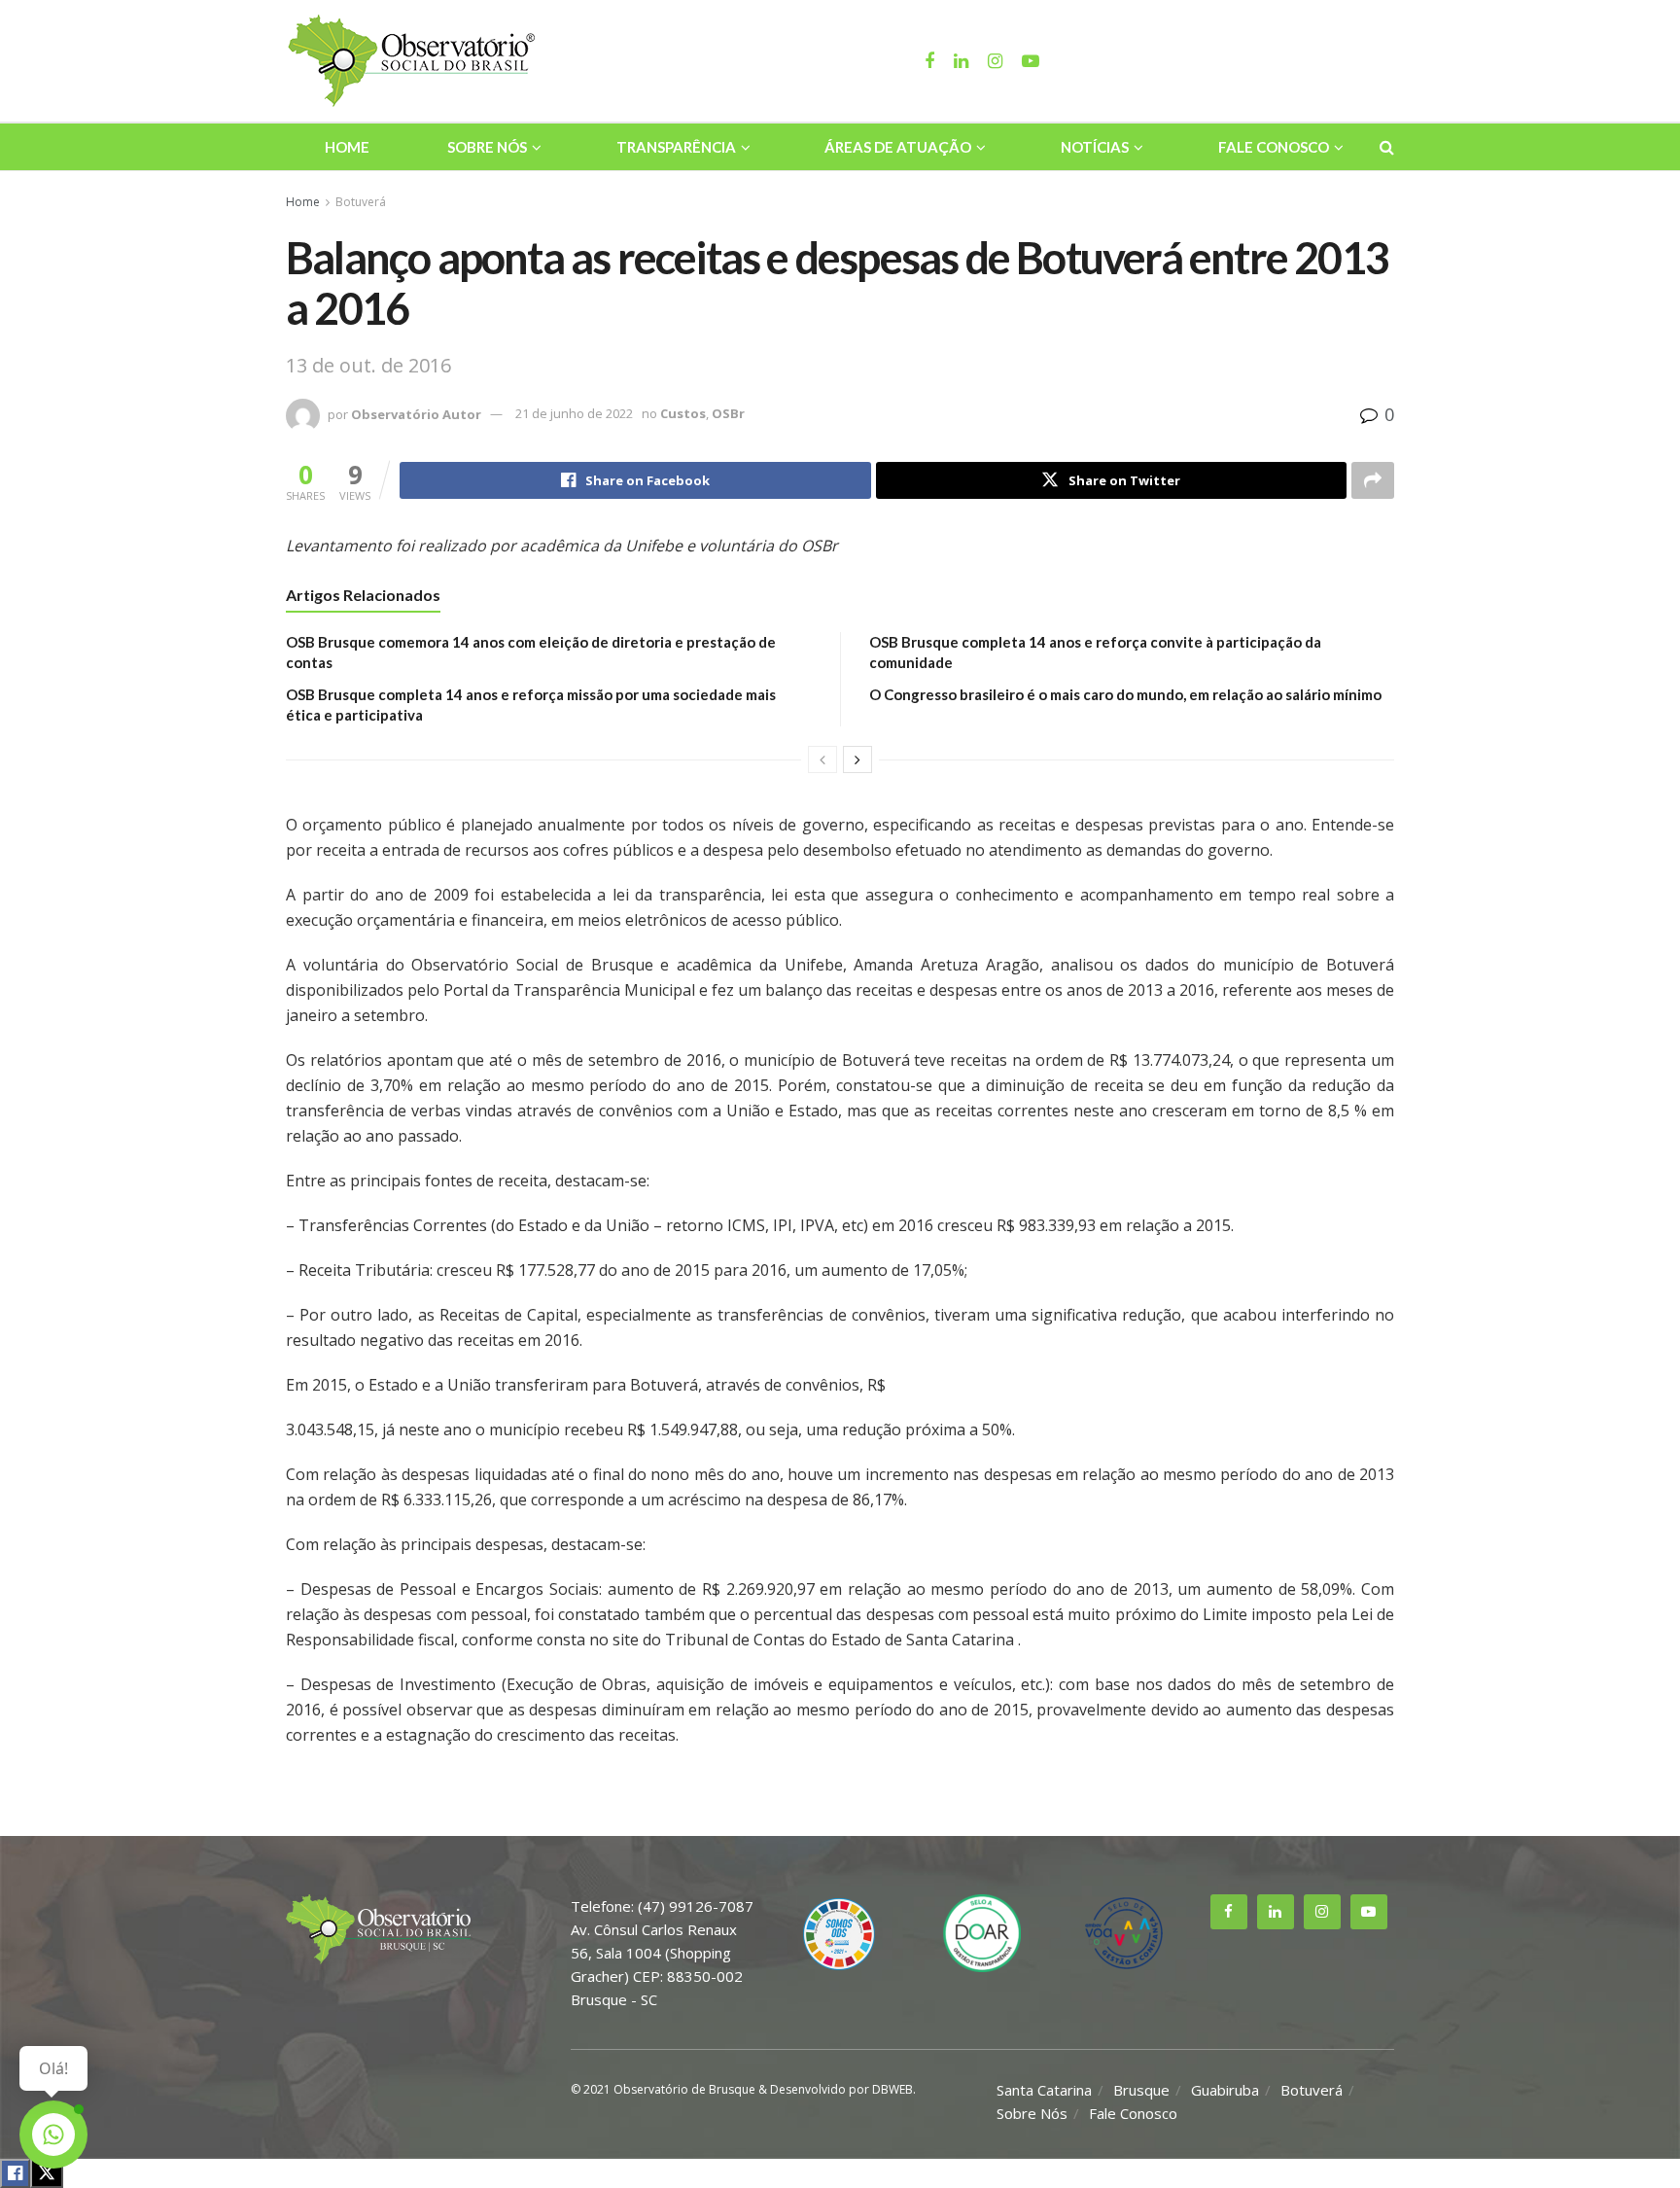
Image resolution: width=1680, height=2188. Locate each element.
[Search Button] (1387, 147)
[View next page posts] (857, 759)
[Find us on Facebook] (1229, 1912)
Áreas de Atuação (898, 147)
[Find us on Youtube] (1369, 1912)
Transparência (676, 147)
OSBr (728, 413)
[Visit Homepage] (414, 61)
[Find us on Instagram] (1322, 1912)
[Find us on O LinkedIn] (1276, 1912)
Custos (683, 413)
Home (347, 147)
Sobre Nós (487, 147)
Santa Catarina (1044, 2090)
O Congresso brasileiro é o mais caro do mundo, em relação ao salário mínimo (1125, 694)
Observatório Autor (416, 413)
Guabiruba (1225, 2090)
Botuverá (361, 202)
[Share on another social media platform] (1373, 480)
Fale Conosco (1274, 147)
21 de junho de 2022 (574, 413)
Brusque (1141, 2090)
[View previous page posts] (822, 759)
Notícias (1095, 147)
